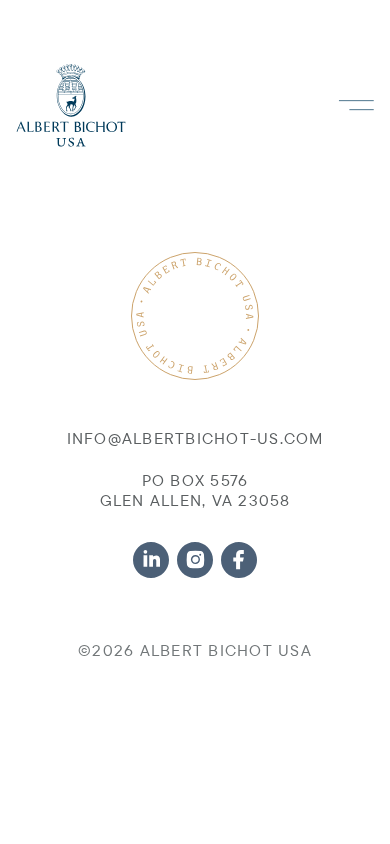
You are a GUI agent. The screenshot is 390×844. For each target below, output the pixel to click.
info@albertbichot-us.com (195, 438)
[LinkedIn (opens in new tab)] (151, 560)
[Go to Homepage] (71, 105)
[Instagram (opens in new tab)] (195, 560)
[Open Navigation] (356, 105)
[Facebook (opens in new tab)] (239, 560)
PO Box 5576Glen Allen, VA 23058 (195, 490)
